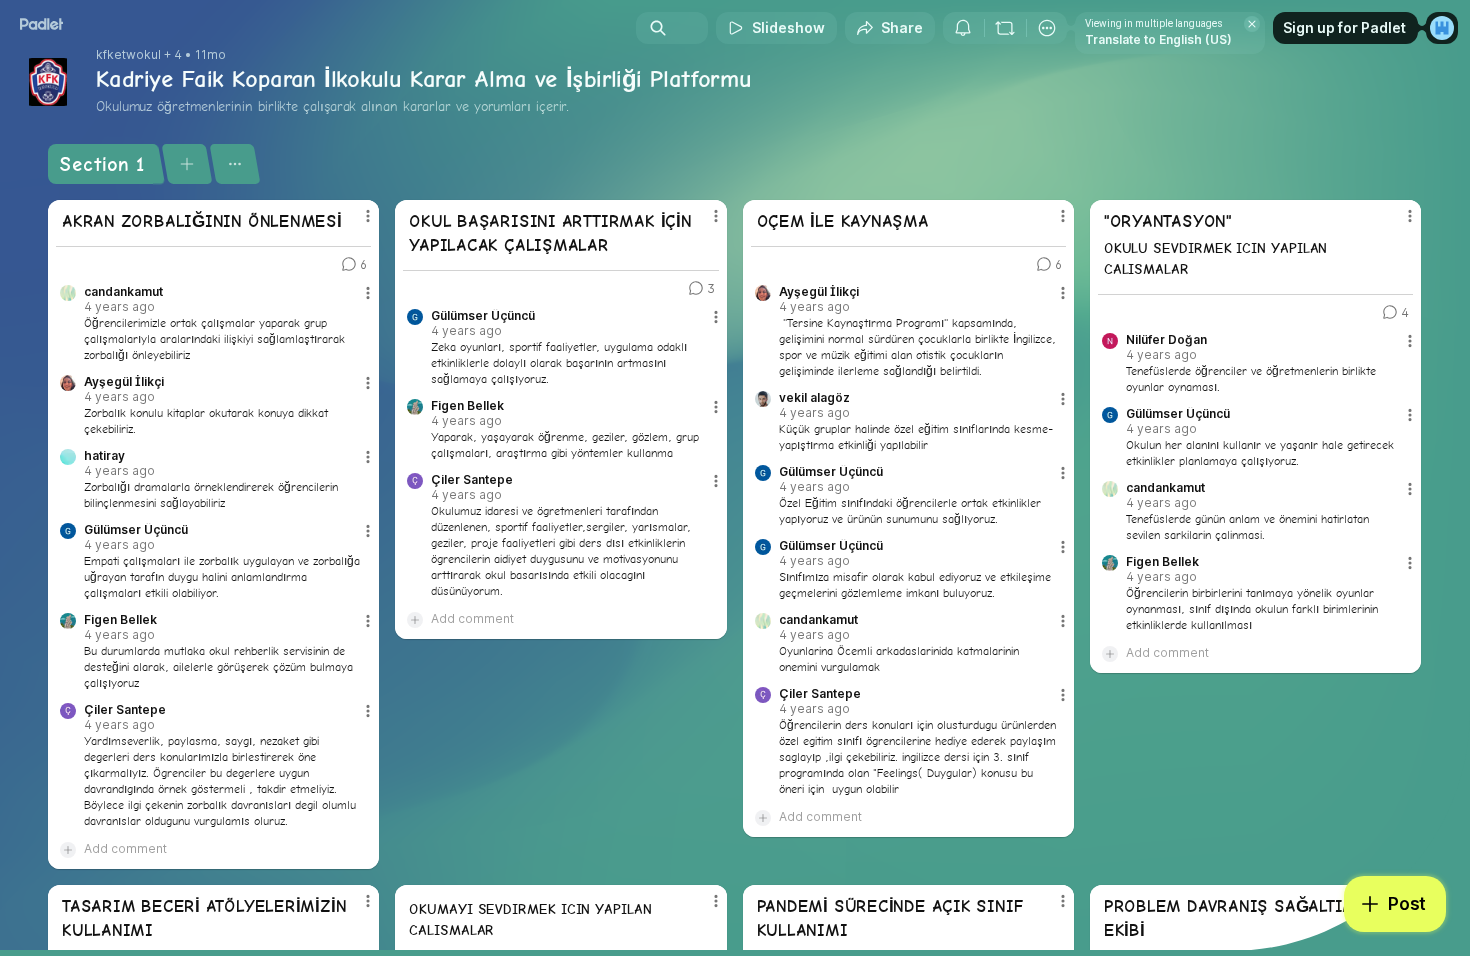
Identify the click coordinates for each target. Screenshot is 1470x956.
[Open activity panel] (963, 28)
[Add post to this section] (186, 164)
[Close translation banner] (1252, 24)
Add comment (125, 848)
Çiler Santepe (125, 710)
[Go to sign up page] (1442, 28)
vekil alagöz (814, 398)
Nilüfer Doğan (1166, 340)
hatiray (104, 456)
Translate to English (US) (1158, 39)
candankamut (123, 292)
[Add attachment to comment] (68, 849)
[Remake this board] (1005, 28)
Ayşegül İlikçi (124, 382)
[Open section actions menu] (234, 164)
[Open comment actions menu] (368, 301)
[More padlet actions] (1047, 28)
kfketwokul (128, 55)
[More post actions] (368, 216)
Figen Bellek (120, 620)
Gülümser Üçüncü (136, 530)
